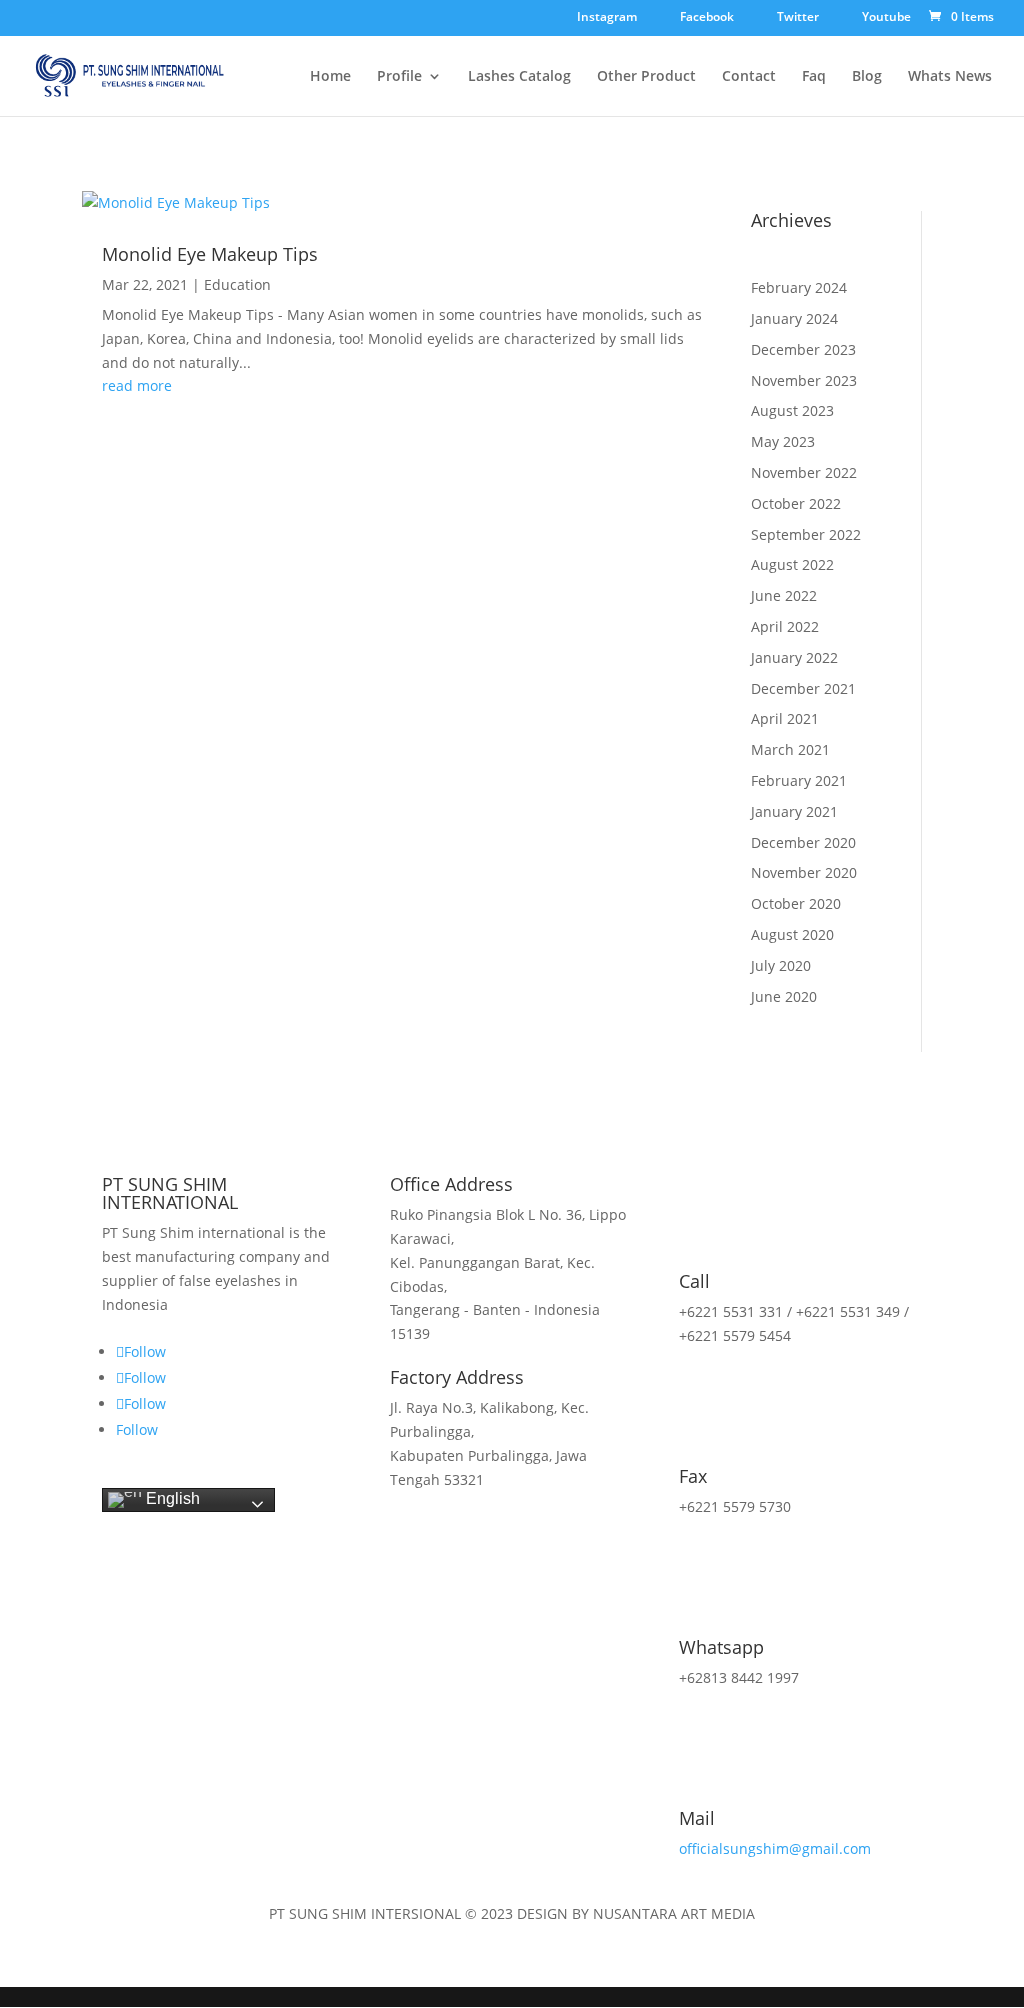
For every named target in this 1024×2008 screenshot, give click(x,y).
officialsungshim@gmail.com (775, 1848)
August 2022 (792, 564)
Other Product (646, 77)
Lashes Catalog (519, 77)
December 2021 (803, 688)
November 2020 (804, 872)
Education (237, 284)
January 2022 (794, 657)
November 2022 (804, 472)
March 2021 (790, 749)
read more (137, 385)
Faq (814, 77)
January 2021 (794, 811)
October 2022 (796, 503)
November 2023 (804, 380)
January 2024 (794, 318)
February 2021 (799, 780)
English (171, 1499)
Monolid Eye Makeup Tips (210, 254)
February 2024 (799, 287)
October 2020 (796, 903)
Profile (399, 77)
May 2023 (783, 441)
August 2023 (792, 410)
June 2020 (784, 996)
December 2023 (803, 349)
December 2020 (803, 842)
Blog (867, 77)
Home (330, 77)
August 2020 (792, 934)
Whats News (950, 77)
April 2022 (785, 626)
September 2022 (806, 534)
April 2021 (785, 718)
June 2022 (784, 595)
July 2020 (781, 965)
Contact (749, 77)
